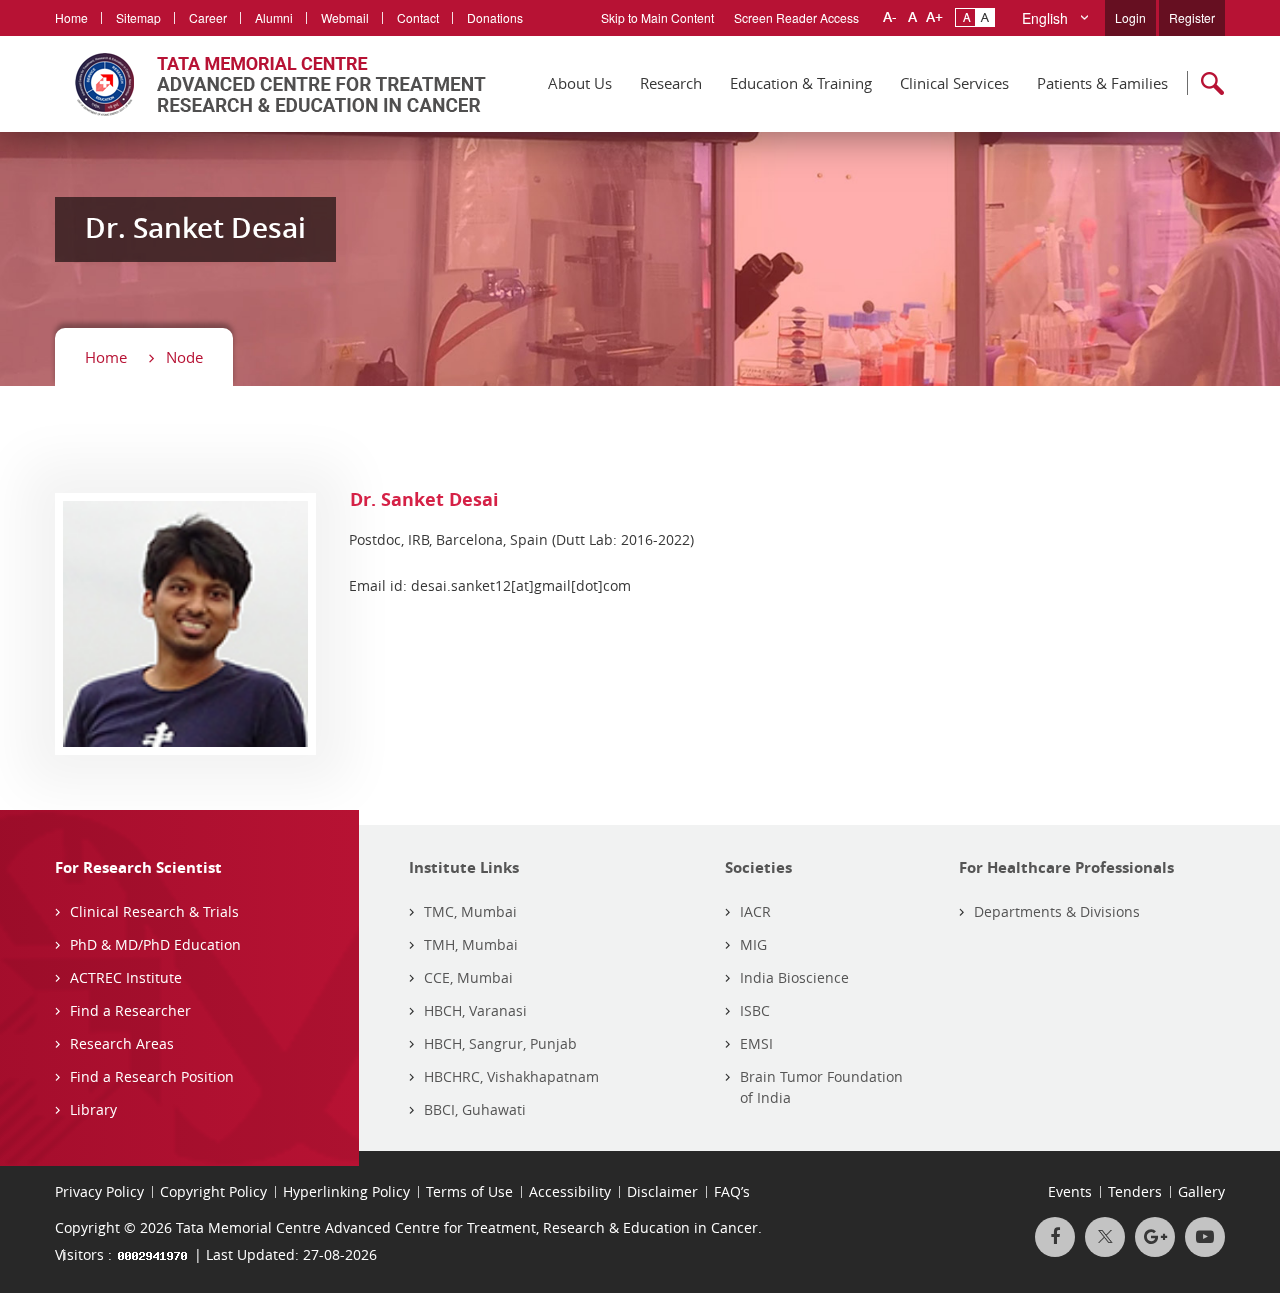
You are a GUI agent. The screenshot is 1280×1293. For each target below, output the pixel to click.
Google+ (1155, 1237)
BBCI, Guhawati (475, 1109)
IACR (755, 911)
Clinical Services (954, 83)
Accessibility (570, 1191)
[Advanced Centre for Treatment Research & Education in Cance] (270, 84)
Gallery (1201, 1191)
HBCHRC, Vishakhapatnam (511, 1076)
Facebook (1055, 1237)
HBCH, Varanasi (475, 1010)
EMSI (756, 1043)
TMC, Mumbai (470, 911)
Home (71, 17)
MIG (753, 944)
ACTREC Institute (126, 977)
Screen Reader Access (796, 17)
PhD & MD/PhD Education (155, 944)
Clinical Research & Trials (154, 911)
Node (184, 357)
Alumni (274, 17)
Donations (495, 17)
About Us (580, 83)
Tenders (1135, 1191)
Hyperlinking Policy (346, 1191)
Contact (418, 17)
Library (93, 1109)
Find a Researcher (130, 1010)
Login (1130, 17)
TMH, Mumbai (471, 944)
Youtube (1205, 1237)
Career (208, 17)
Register (1192, 17)
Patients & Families (1102, 83)
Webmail (345, 17)
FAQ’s (732, 1191)
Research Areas (122, 1043)
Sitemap (138, 17)
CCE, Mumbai (468, 977)
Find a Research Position (152, 1076)
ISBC (755, 1010)
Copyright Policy (213, 1191)
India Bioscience (794, 977)
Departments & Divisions (1057, 911)
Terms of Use (469, 1191)
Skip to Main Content (657, 17)
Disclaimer (662, 1191)
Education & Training (801, 83)
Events (1070, 1191)
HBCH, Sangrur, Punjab (500, 1043)
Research (671, 83)
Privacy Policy (99, 1191)
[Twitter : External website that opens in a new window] (1105, 1237)
